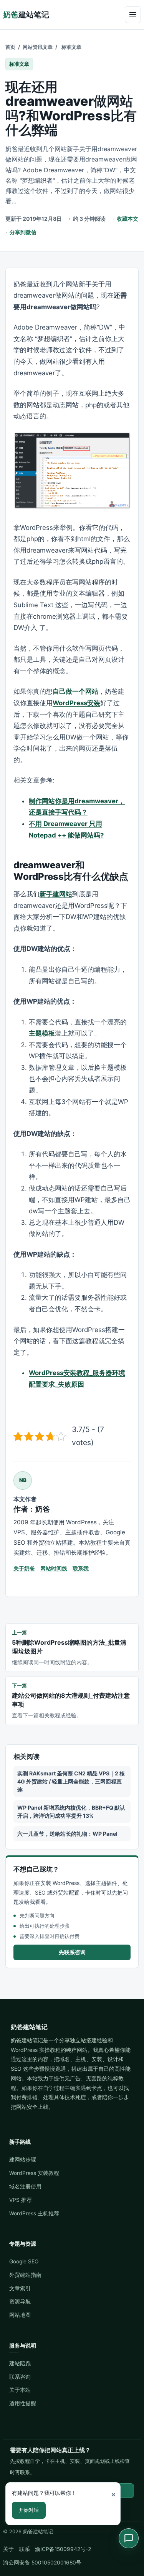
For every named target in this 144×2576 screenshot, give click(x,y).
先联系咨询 (72, 1952)
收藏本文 (127, 219)
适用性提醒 (23, 2403)
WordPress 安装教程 (34, 2173)
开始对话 (29, 2510)
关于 (8, 2549)
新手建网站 (56, 894)
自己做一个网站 (75, 691)
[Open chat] (129, 2538)
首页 (10, 47)
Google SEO (24, 2261)
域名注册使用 (25, 2186)
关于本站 (20, 2390)
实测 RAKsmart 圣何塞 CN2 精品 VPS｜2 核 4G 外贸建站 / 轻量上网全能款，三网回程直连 (71, 1781)
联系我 (81, 1568)
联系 (25, 2549)
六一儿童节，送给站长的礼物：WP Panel (67, 1834)
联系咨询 (20, 2377)
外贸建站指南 (25, 2275)
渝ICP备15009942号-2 (63, 2549)
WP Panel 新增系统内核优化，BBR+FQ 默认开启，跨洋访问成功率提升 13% (71, 1812)
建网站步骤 (23, 2160)
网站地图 (20, 2315)
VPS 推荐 (21, 2200)
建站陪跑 (20, 2363)
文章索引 (20, 2288)
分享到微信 (23, 232)
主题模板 (42, 1033)
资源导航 (20, 2301)
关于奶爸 (24, 1568)
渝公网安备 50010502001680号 (42, 2563)
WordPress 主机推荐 (34, 2213)
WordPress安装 (76, 703)
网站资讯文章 (38, 47)
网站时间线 (54, 1568)
